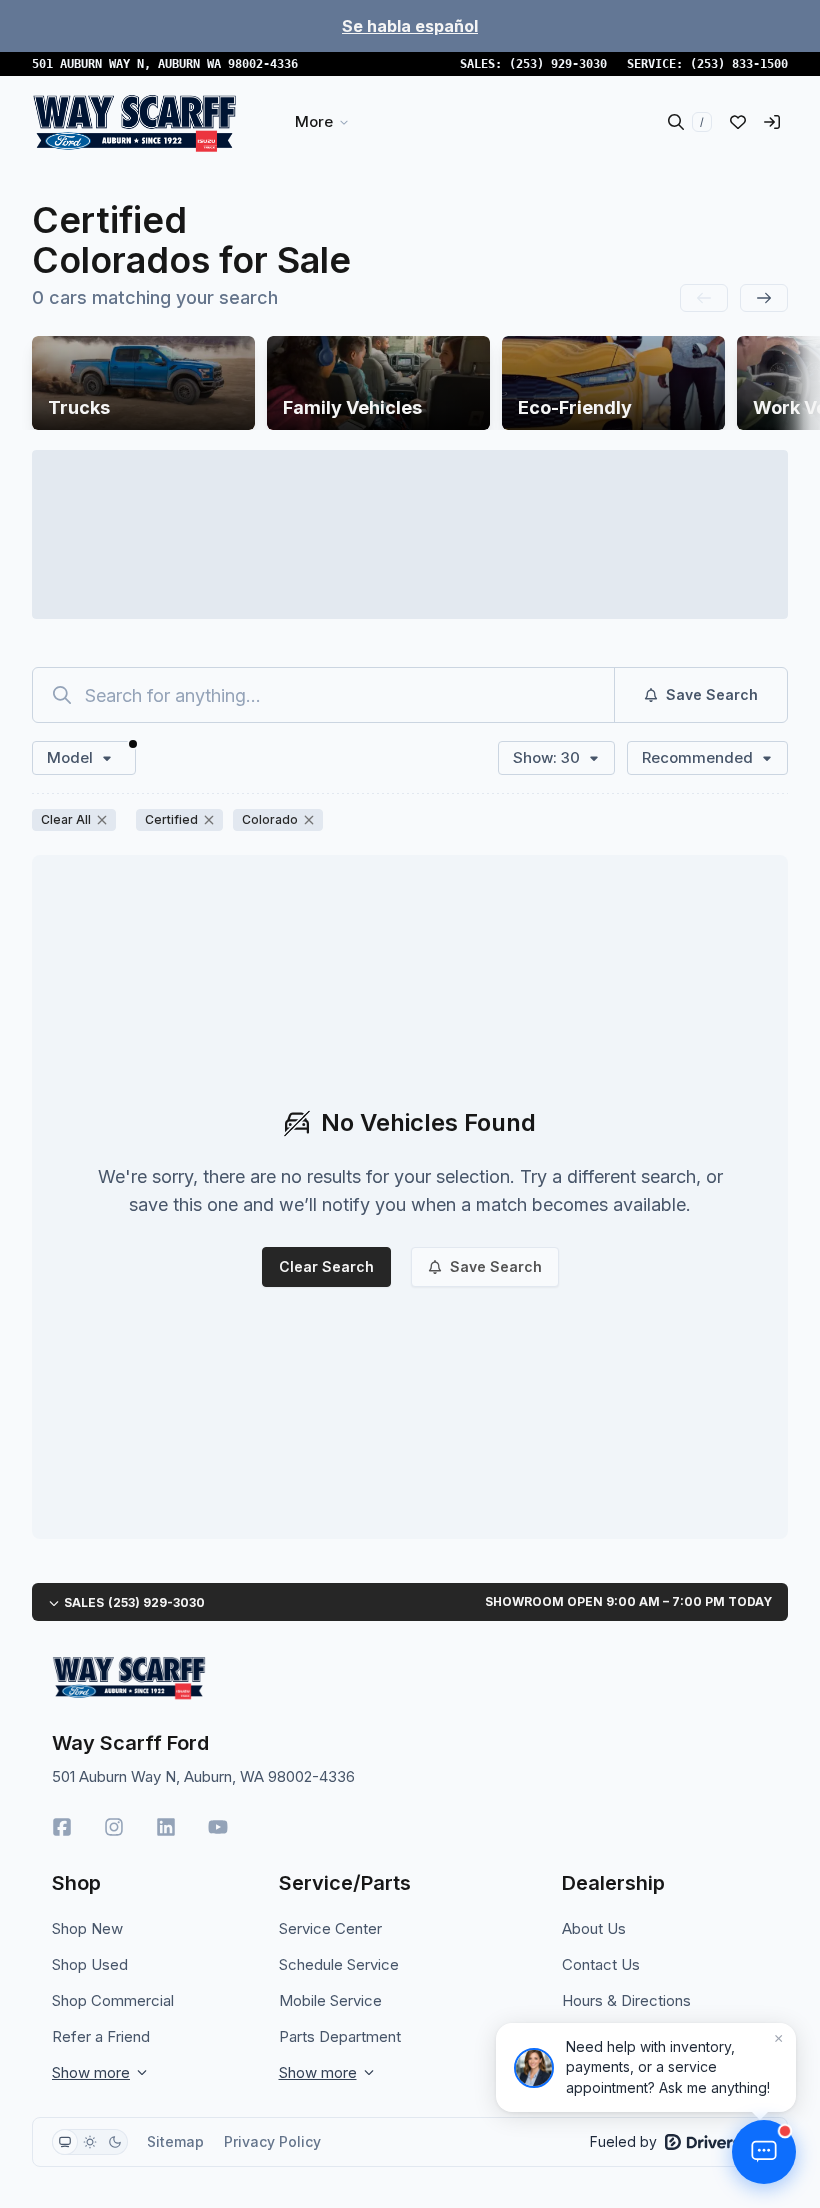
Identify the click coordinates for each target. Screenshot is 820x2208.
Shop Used (90, 1964)
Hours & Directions (626, 2000)
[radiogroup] (90, 2142)
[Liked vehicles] (738, 122)
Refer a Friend (101, 2036)
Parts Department (340, 2036)
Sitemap (175, 2141)
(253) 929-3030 (558, 64)
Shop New (87, 1928)
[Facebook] (62, 1827)
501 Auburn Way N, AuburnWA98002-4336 (165, 64)
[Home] (134, 122)
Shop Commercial (113, 2000)
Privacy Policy (272, 2141)
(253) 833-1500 (739, 64)
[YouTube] (218, 1827)
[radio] (65, 2142)
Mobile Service (330, 2000)
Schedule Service (339, 1964)
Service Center (330, 1928)
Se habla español (410, 26)
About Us (594, 1928)
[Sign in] (772, 122)
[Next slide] (764, 298)
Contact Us (601, 1964)
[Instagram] (114, 1827)
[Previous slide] (704, 298)
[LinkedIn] (166, 1827)
